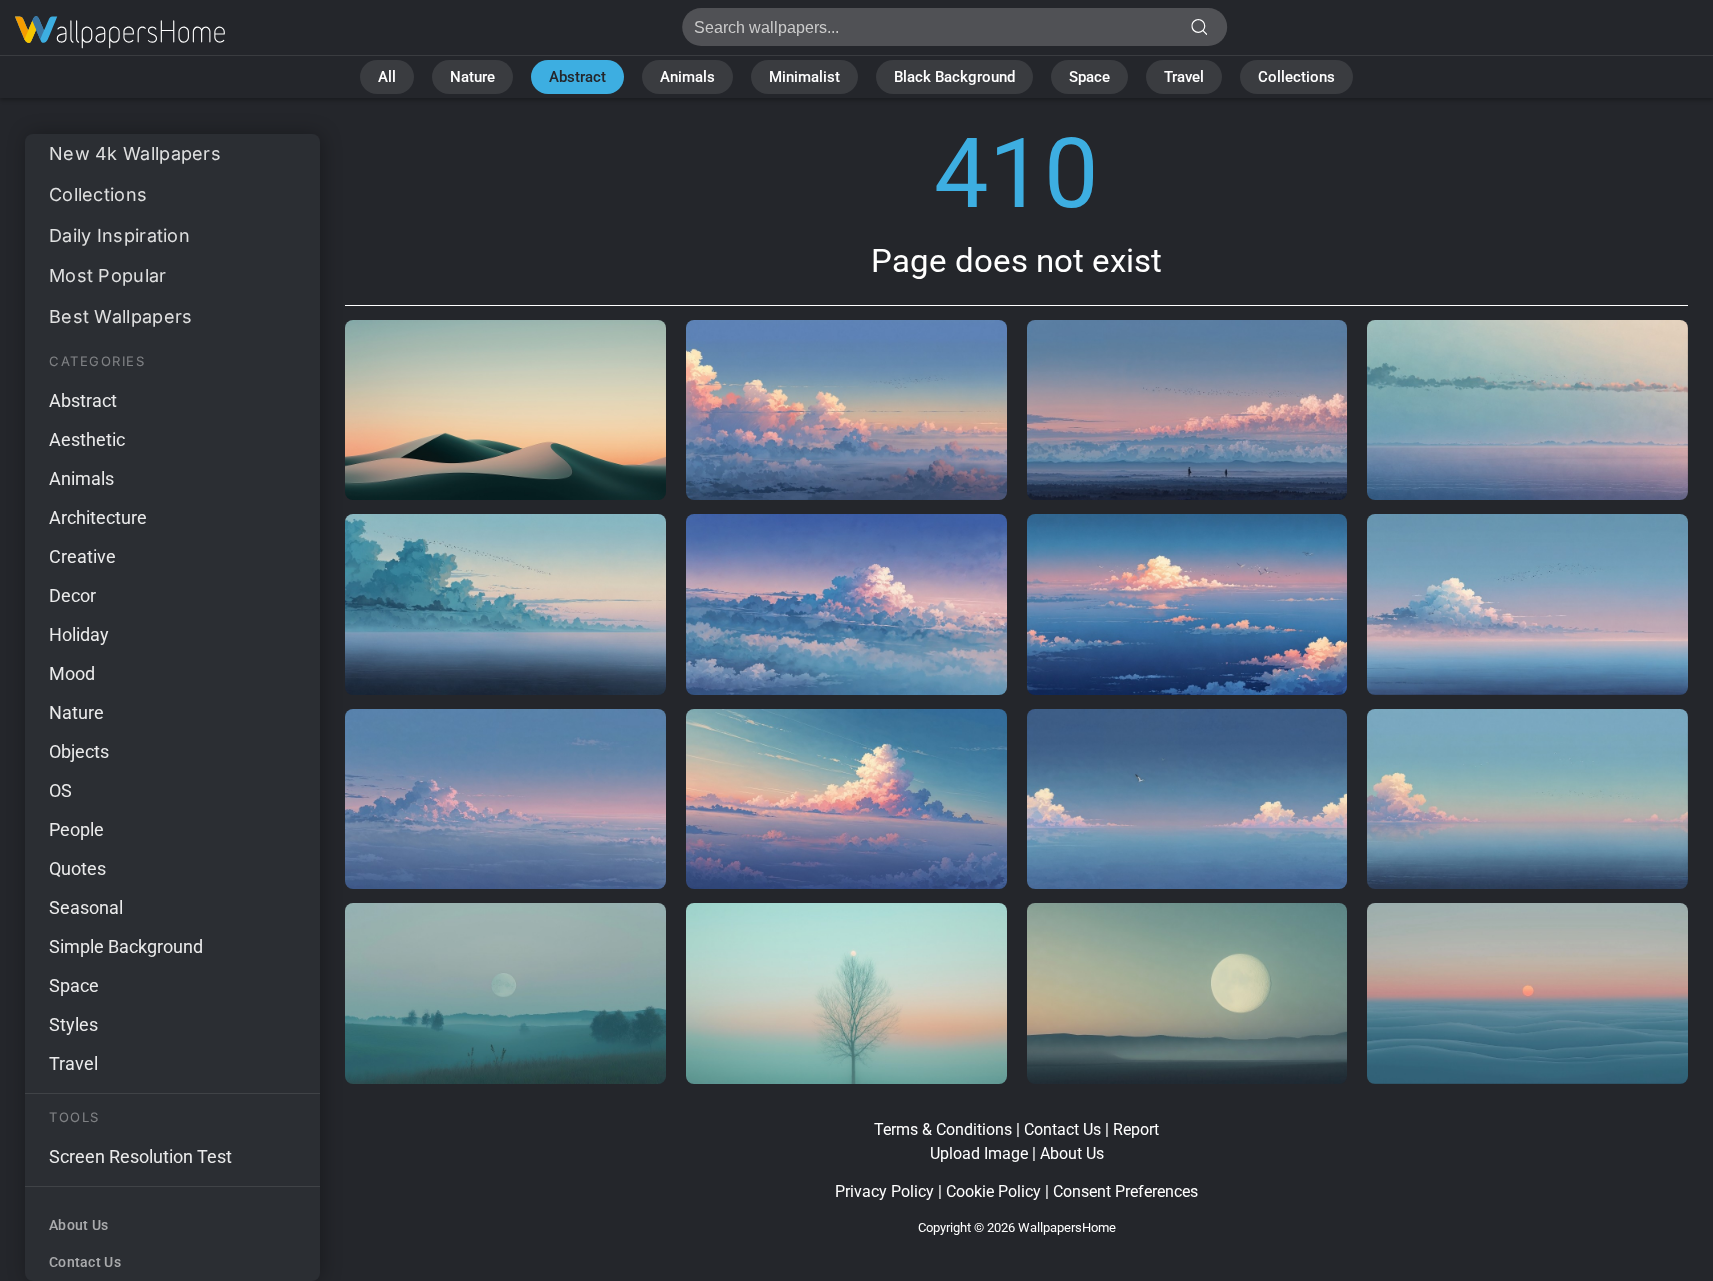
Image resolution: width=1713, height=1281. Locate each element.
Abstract (577, 77)
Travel (1184, 77)
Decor (72, 595)
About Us (78, 1225)
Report (1136, 1129)
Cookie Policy (993, 1191)
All (387, 77)
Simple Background (126, 946)
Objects (79, 751)
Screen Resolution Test (140, 1156)
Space (1089, 77)
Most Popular (108, 275)
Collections (1296, 77)
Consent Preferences (1125, 1191)
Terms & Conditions (943, 1129)
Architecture (98, 517)
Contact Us (85, 1262)
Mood (72, 673)
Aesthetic (87, 439)
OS (60, 790)
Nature (472, 77)
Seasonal (86, 907)
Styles (73, 1024)
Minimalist (804, 77)
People (76, 829)
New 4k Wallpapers (135, 153)
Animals (687, 77)
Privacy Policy (884, 1191)
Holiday (79, 634)
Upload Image (979, 1153)
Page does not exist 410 (120, 32)
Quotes (77, 868)
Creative (82, 556)
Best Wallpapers (121, 316)
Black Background (954, 77)
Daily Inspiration (119, 235)
